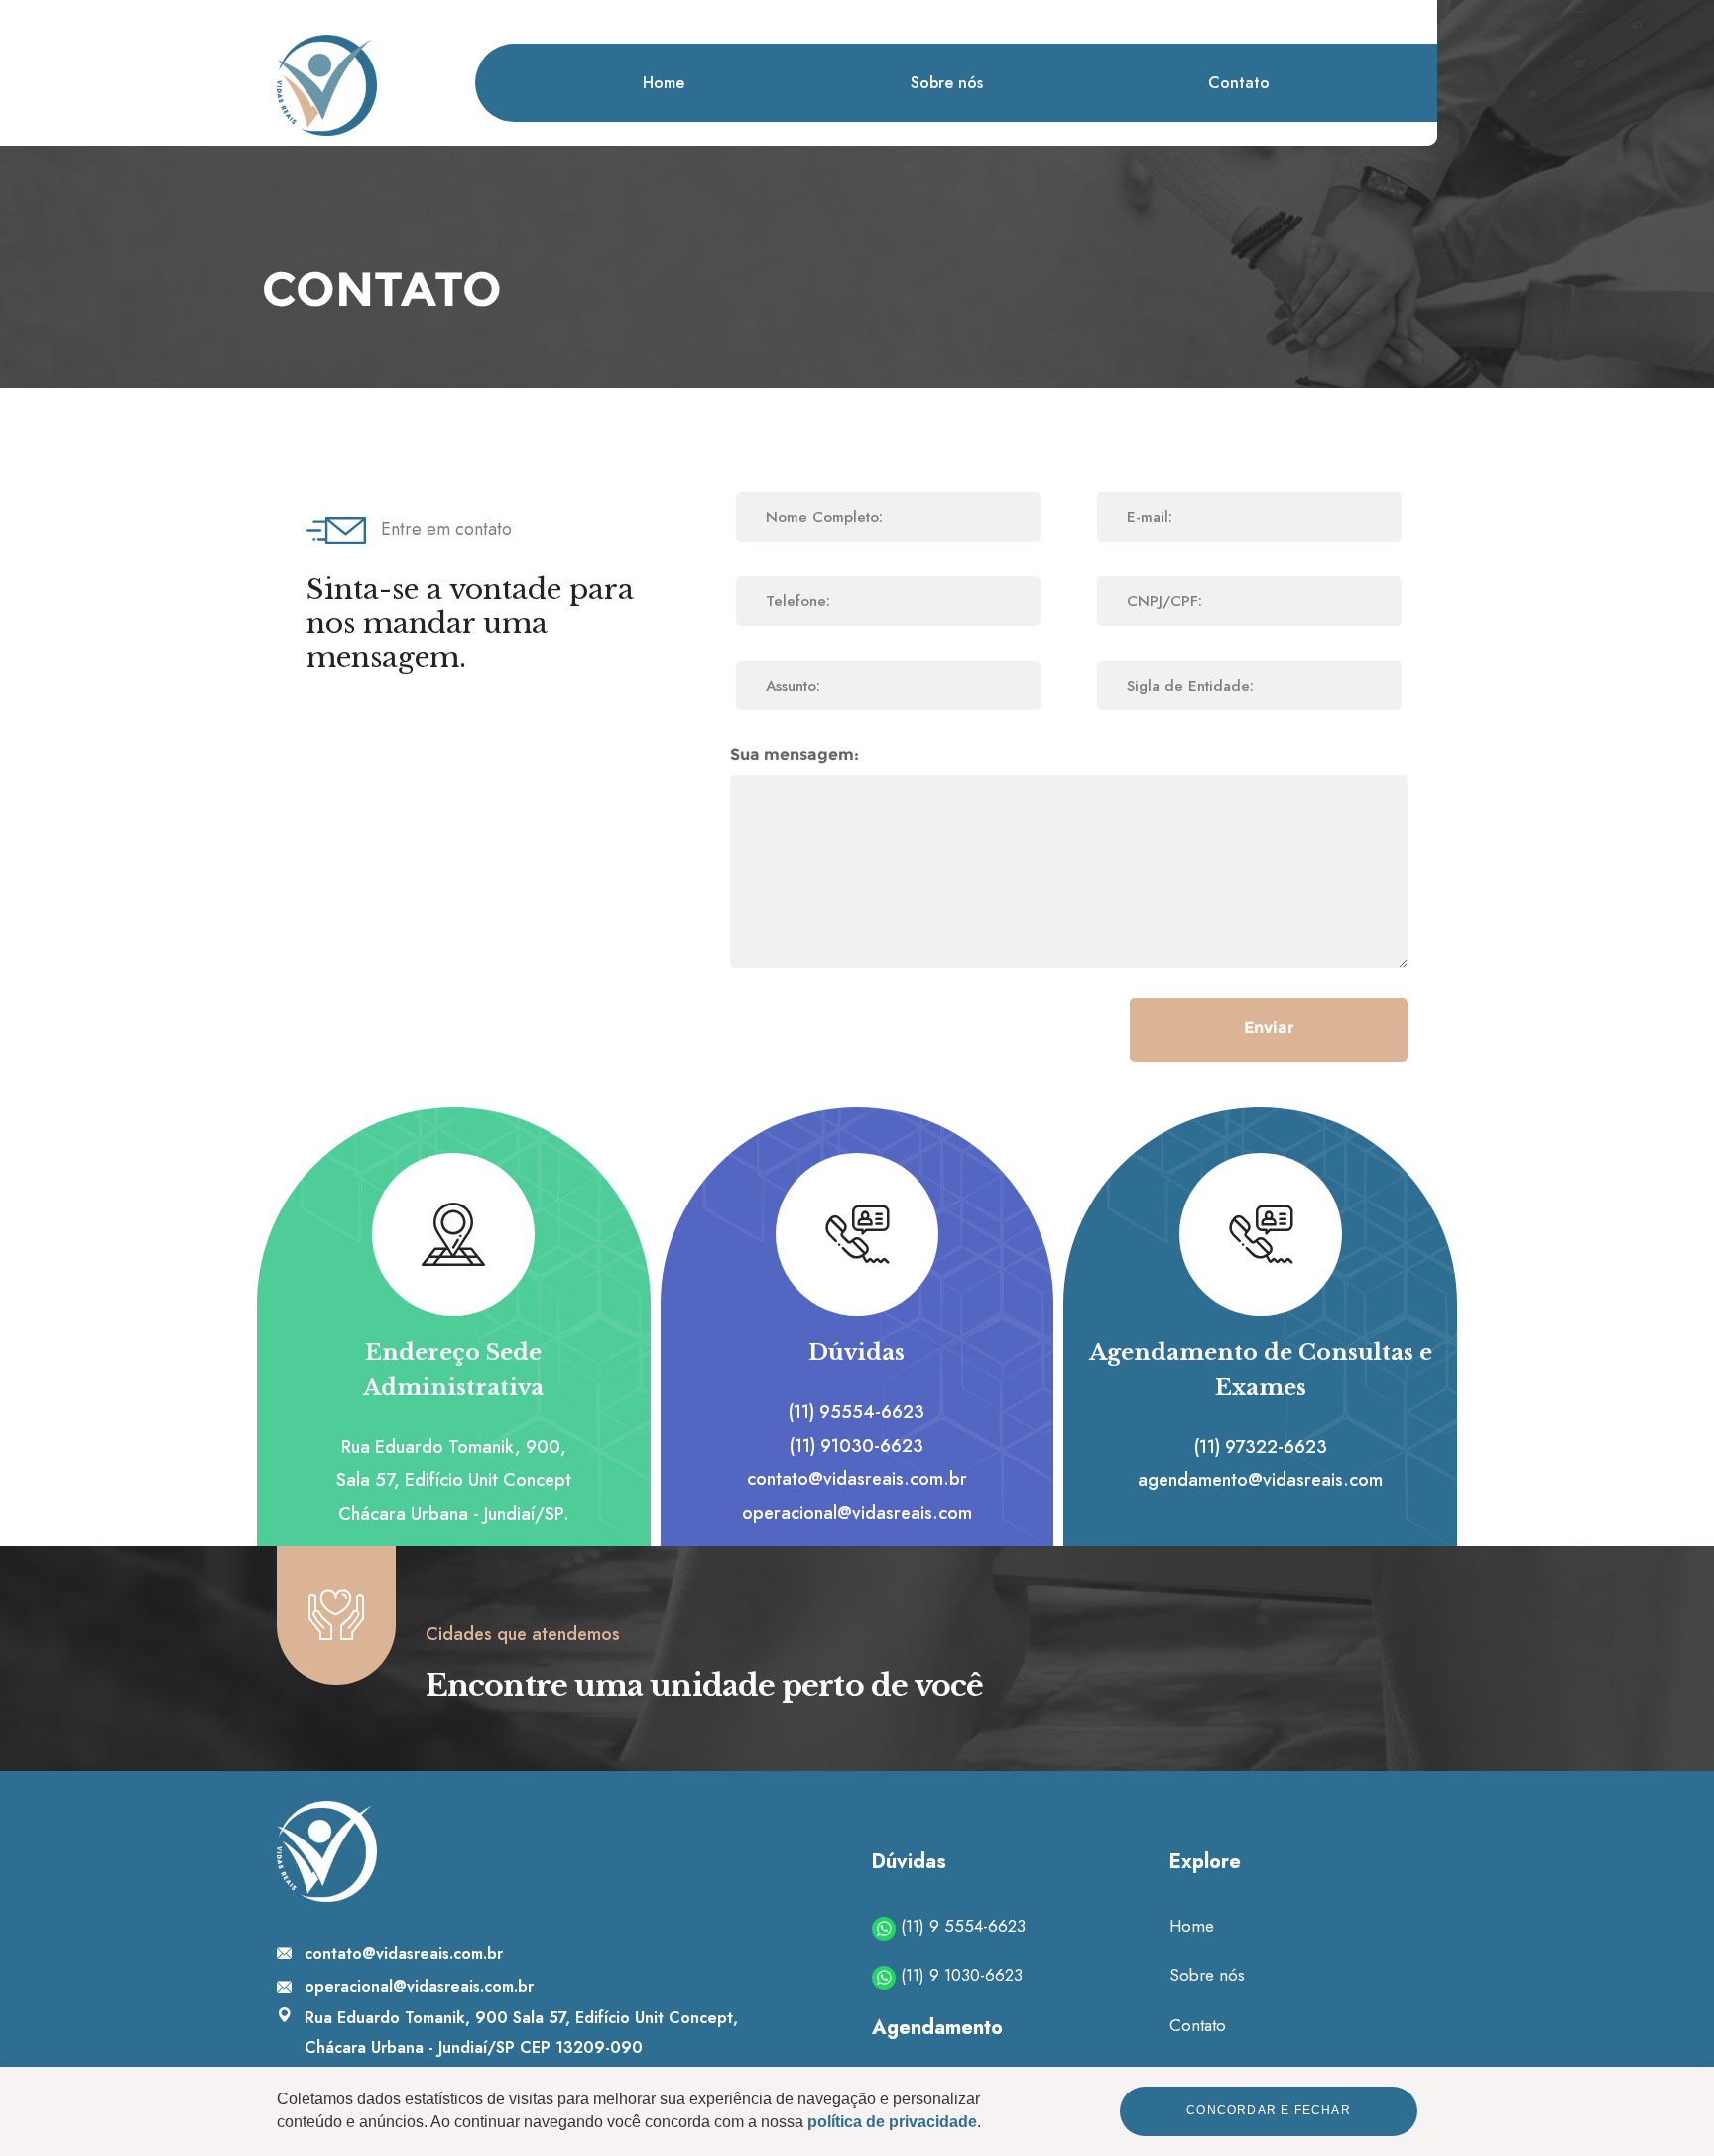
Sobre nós (947, 83)
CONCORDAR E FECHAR (1269, 2111)
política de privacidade (892, 2123)
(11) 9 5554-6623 (961, 1926)
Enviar (1269, 1027)
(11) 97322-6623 (1261, 1447)
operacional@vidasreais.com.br (419, 1987)
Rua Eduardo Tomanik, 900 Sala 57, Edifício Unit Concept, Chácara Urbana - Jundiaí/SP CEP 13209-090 (521, 2032)
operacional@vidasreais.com (857, 1514)
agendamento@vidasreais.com (1260, 1480)
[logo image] (327, 85)
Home (664, 83)
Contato (1239, 83)
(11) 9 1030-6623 (959, 1975)
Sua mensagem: (795, 755)
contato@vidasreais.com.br (857, 1480)
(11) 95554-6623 (857, 1412)
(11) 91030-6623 (857, 1446)
